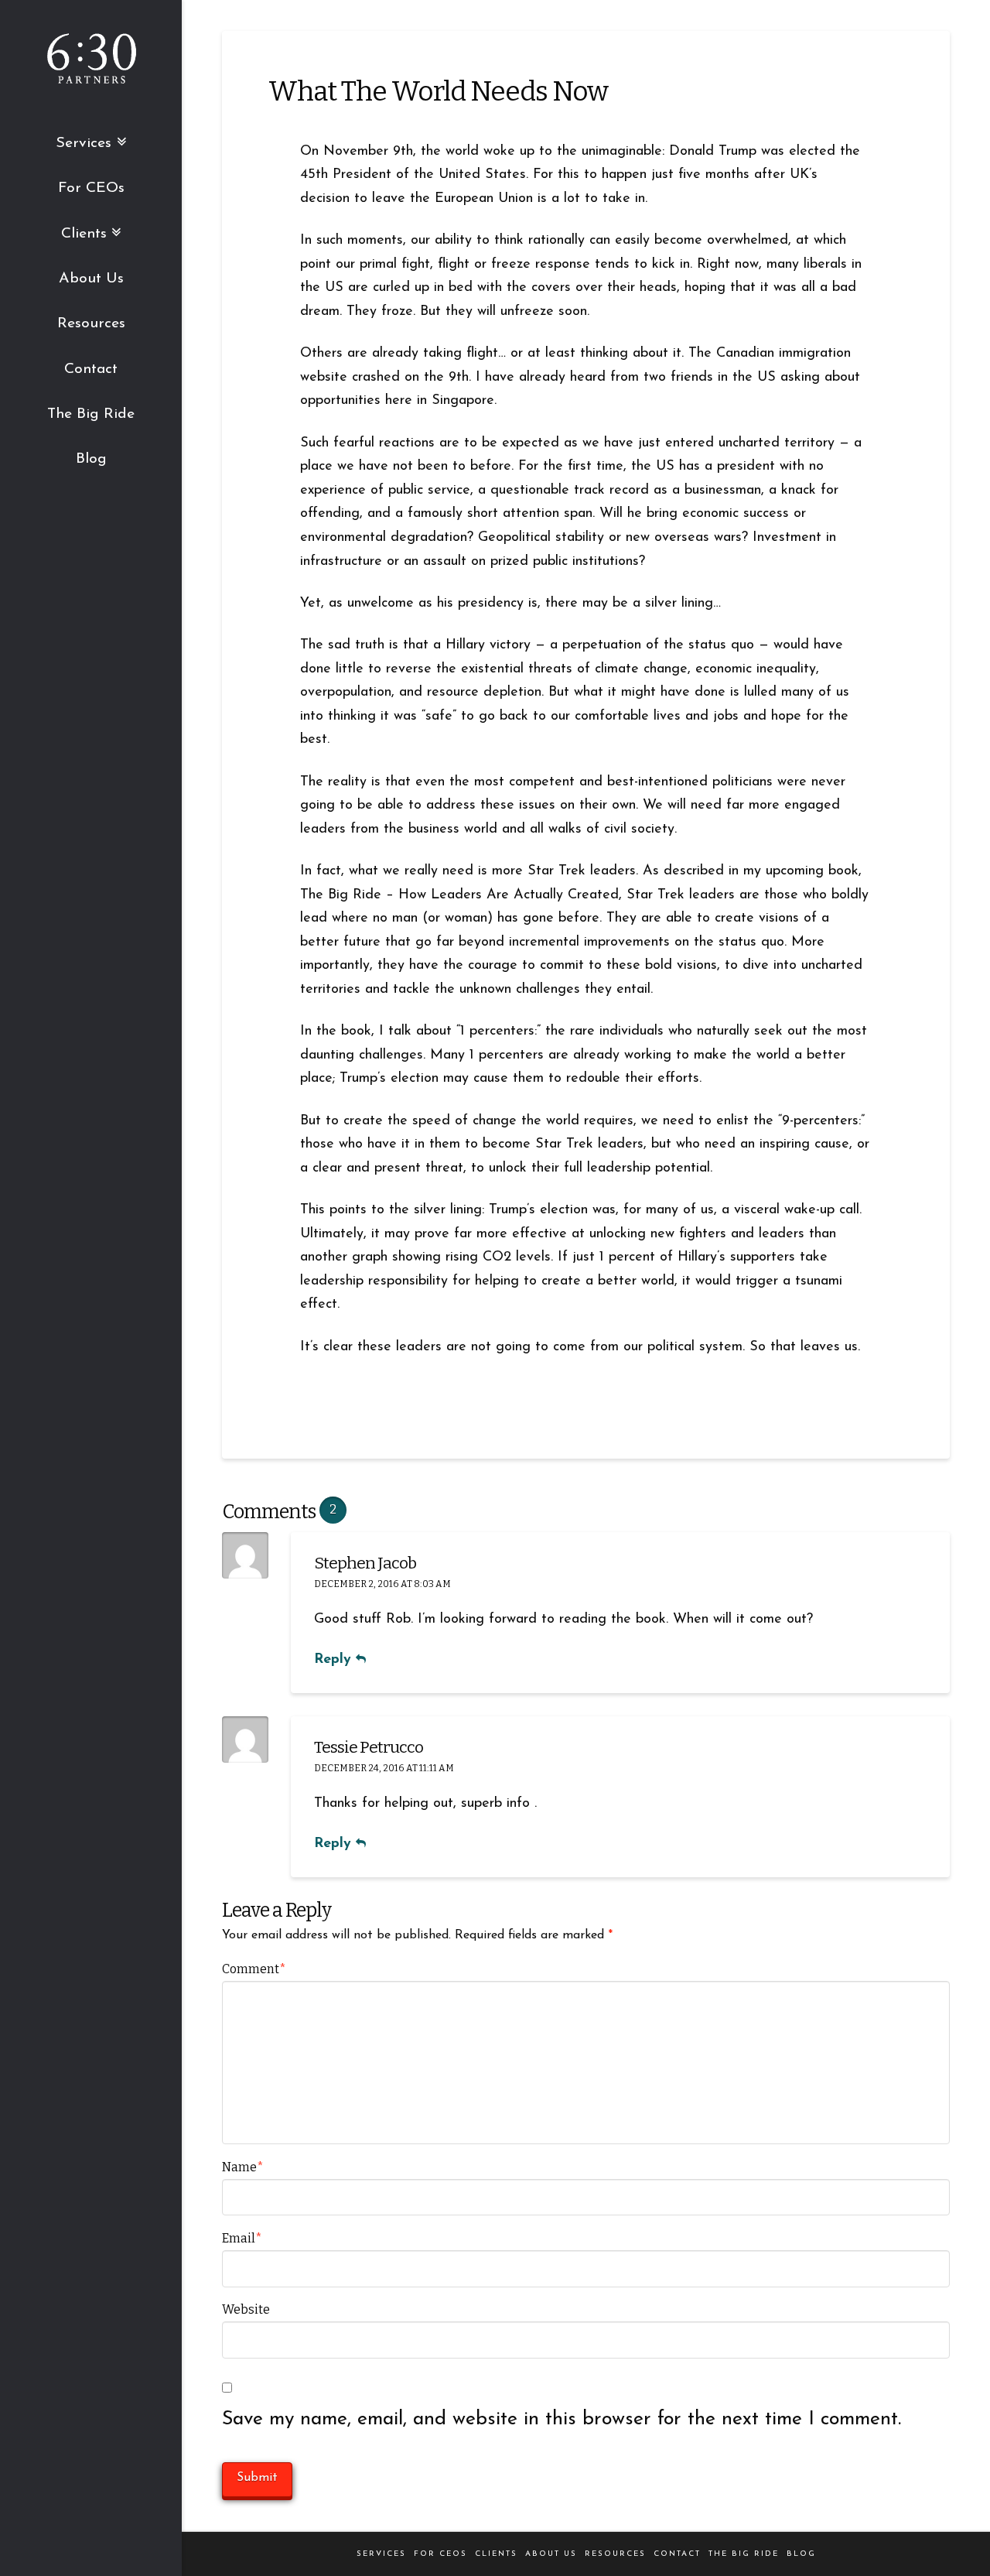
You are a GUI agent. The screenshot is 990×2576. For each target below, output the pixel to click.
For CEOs (440, 2554)
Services (381, 2554)
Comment (254, 1969)
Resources (615, 2554)
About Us (551, 2554)
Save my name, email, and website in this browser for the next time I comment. (562, 2419)
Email (242, 2238)
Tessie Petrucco (369, 1747)
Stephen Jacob (365, 1563)
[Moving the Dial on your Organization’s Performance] (91, 62)
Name (243, 2167)
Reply (335, 1659)
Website (246, 2309)
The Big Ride (744, 2554)
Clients (496, 2554)
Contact (677, 2554)
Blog (801, 2554)
